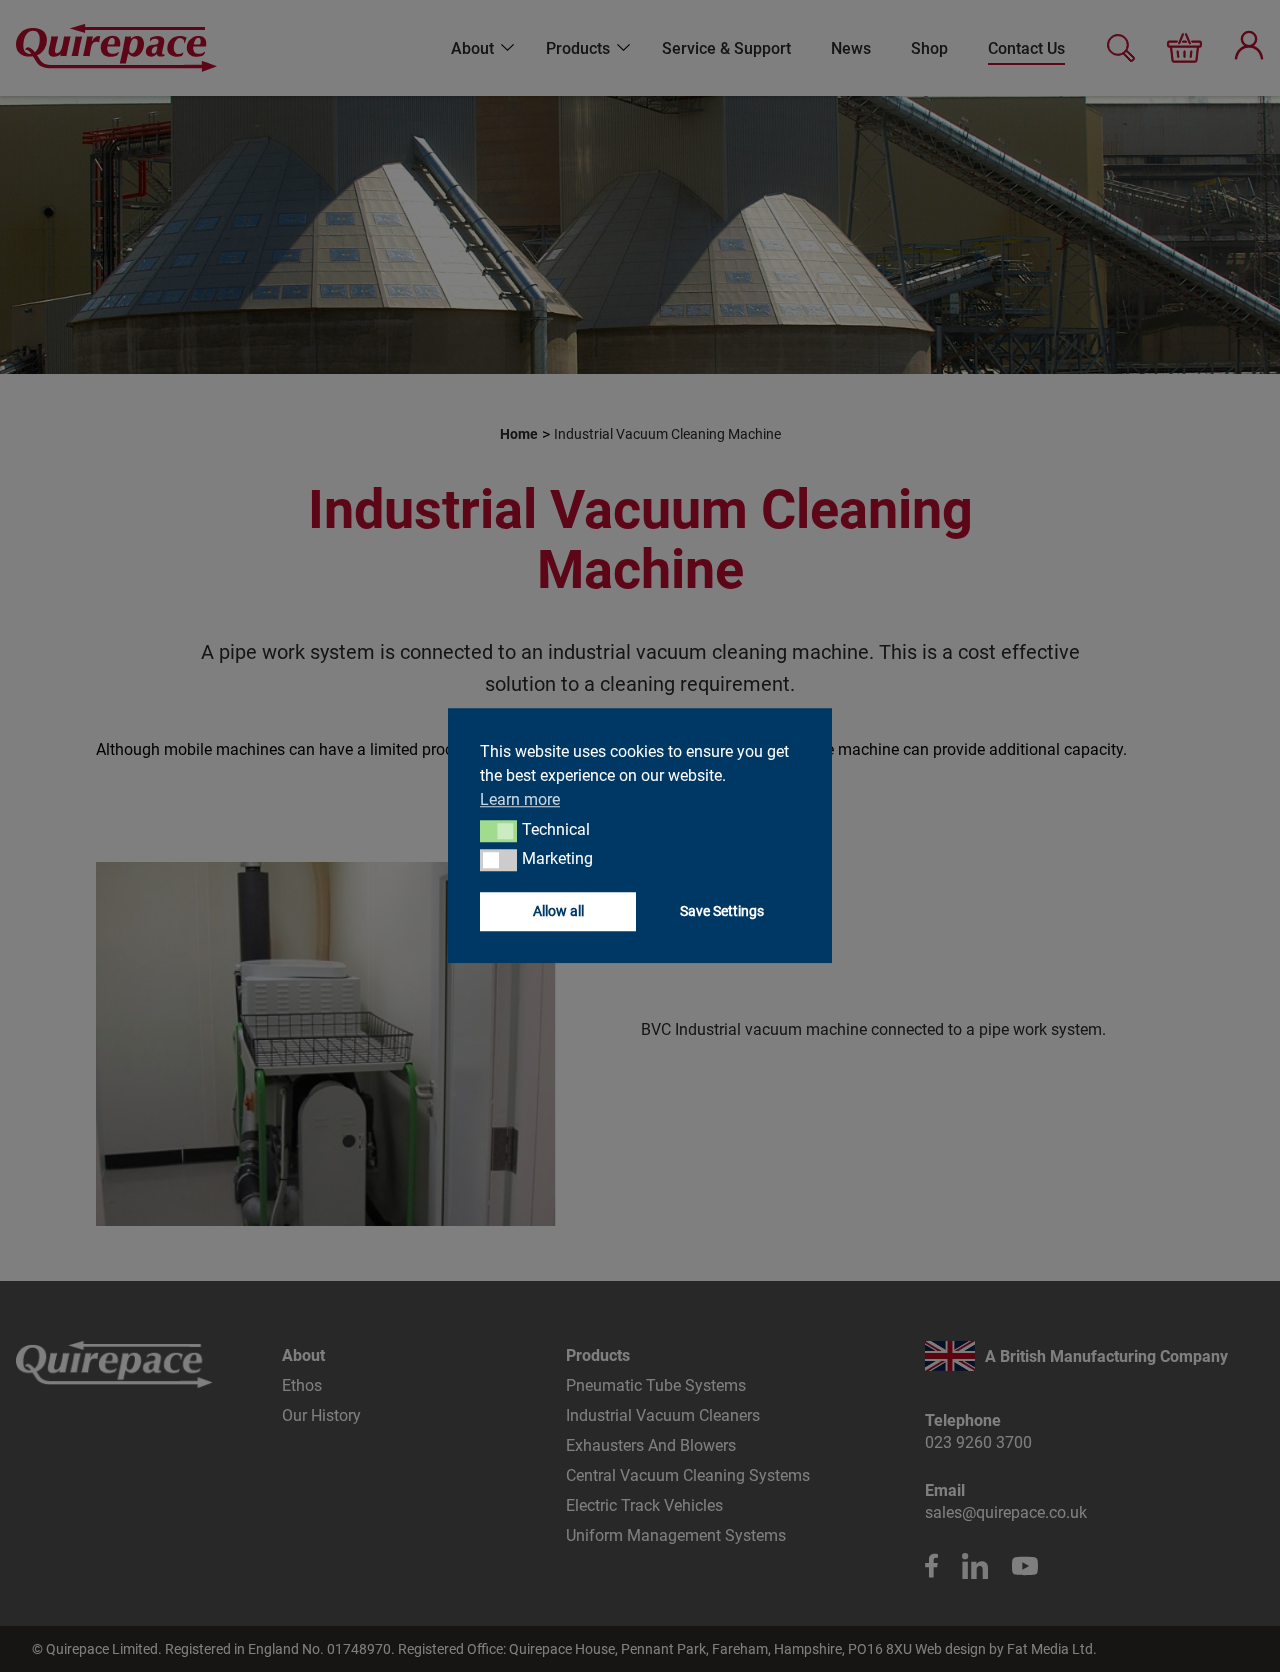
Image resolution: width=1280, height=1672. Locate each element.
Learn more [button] (520, 799)
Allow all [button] (558, 911)
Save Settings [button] (722, 911)
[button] (498, 831)
